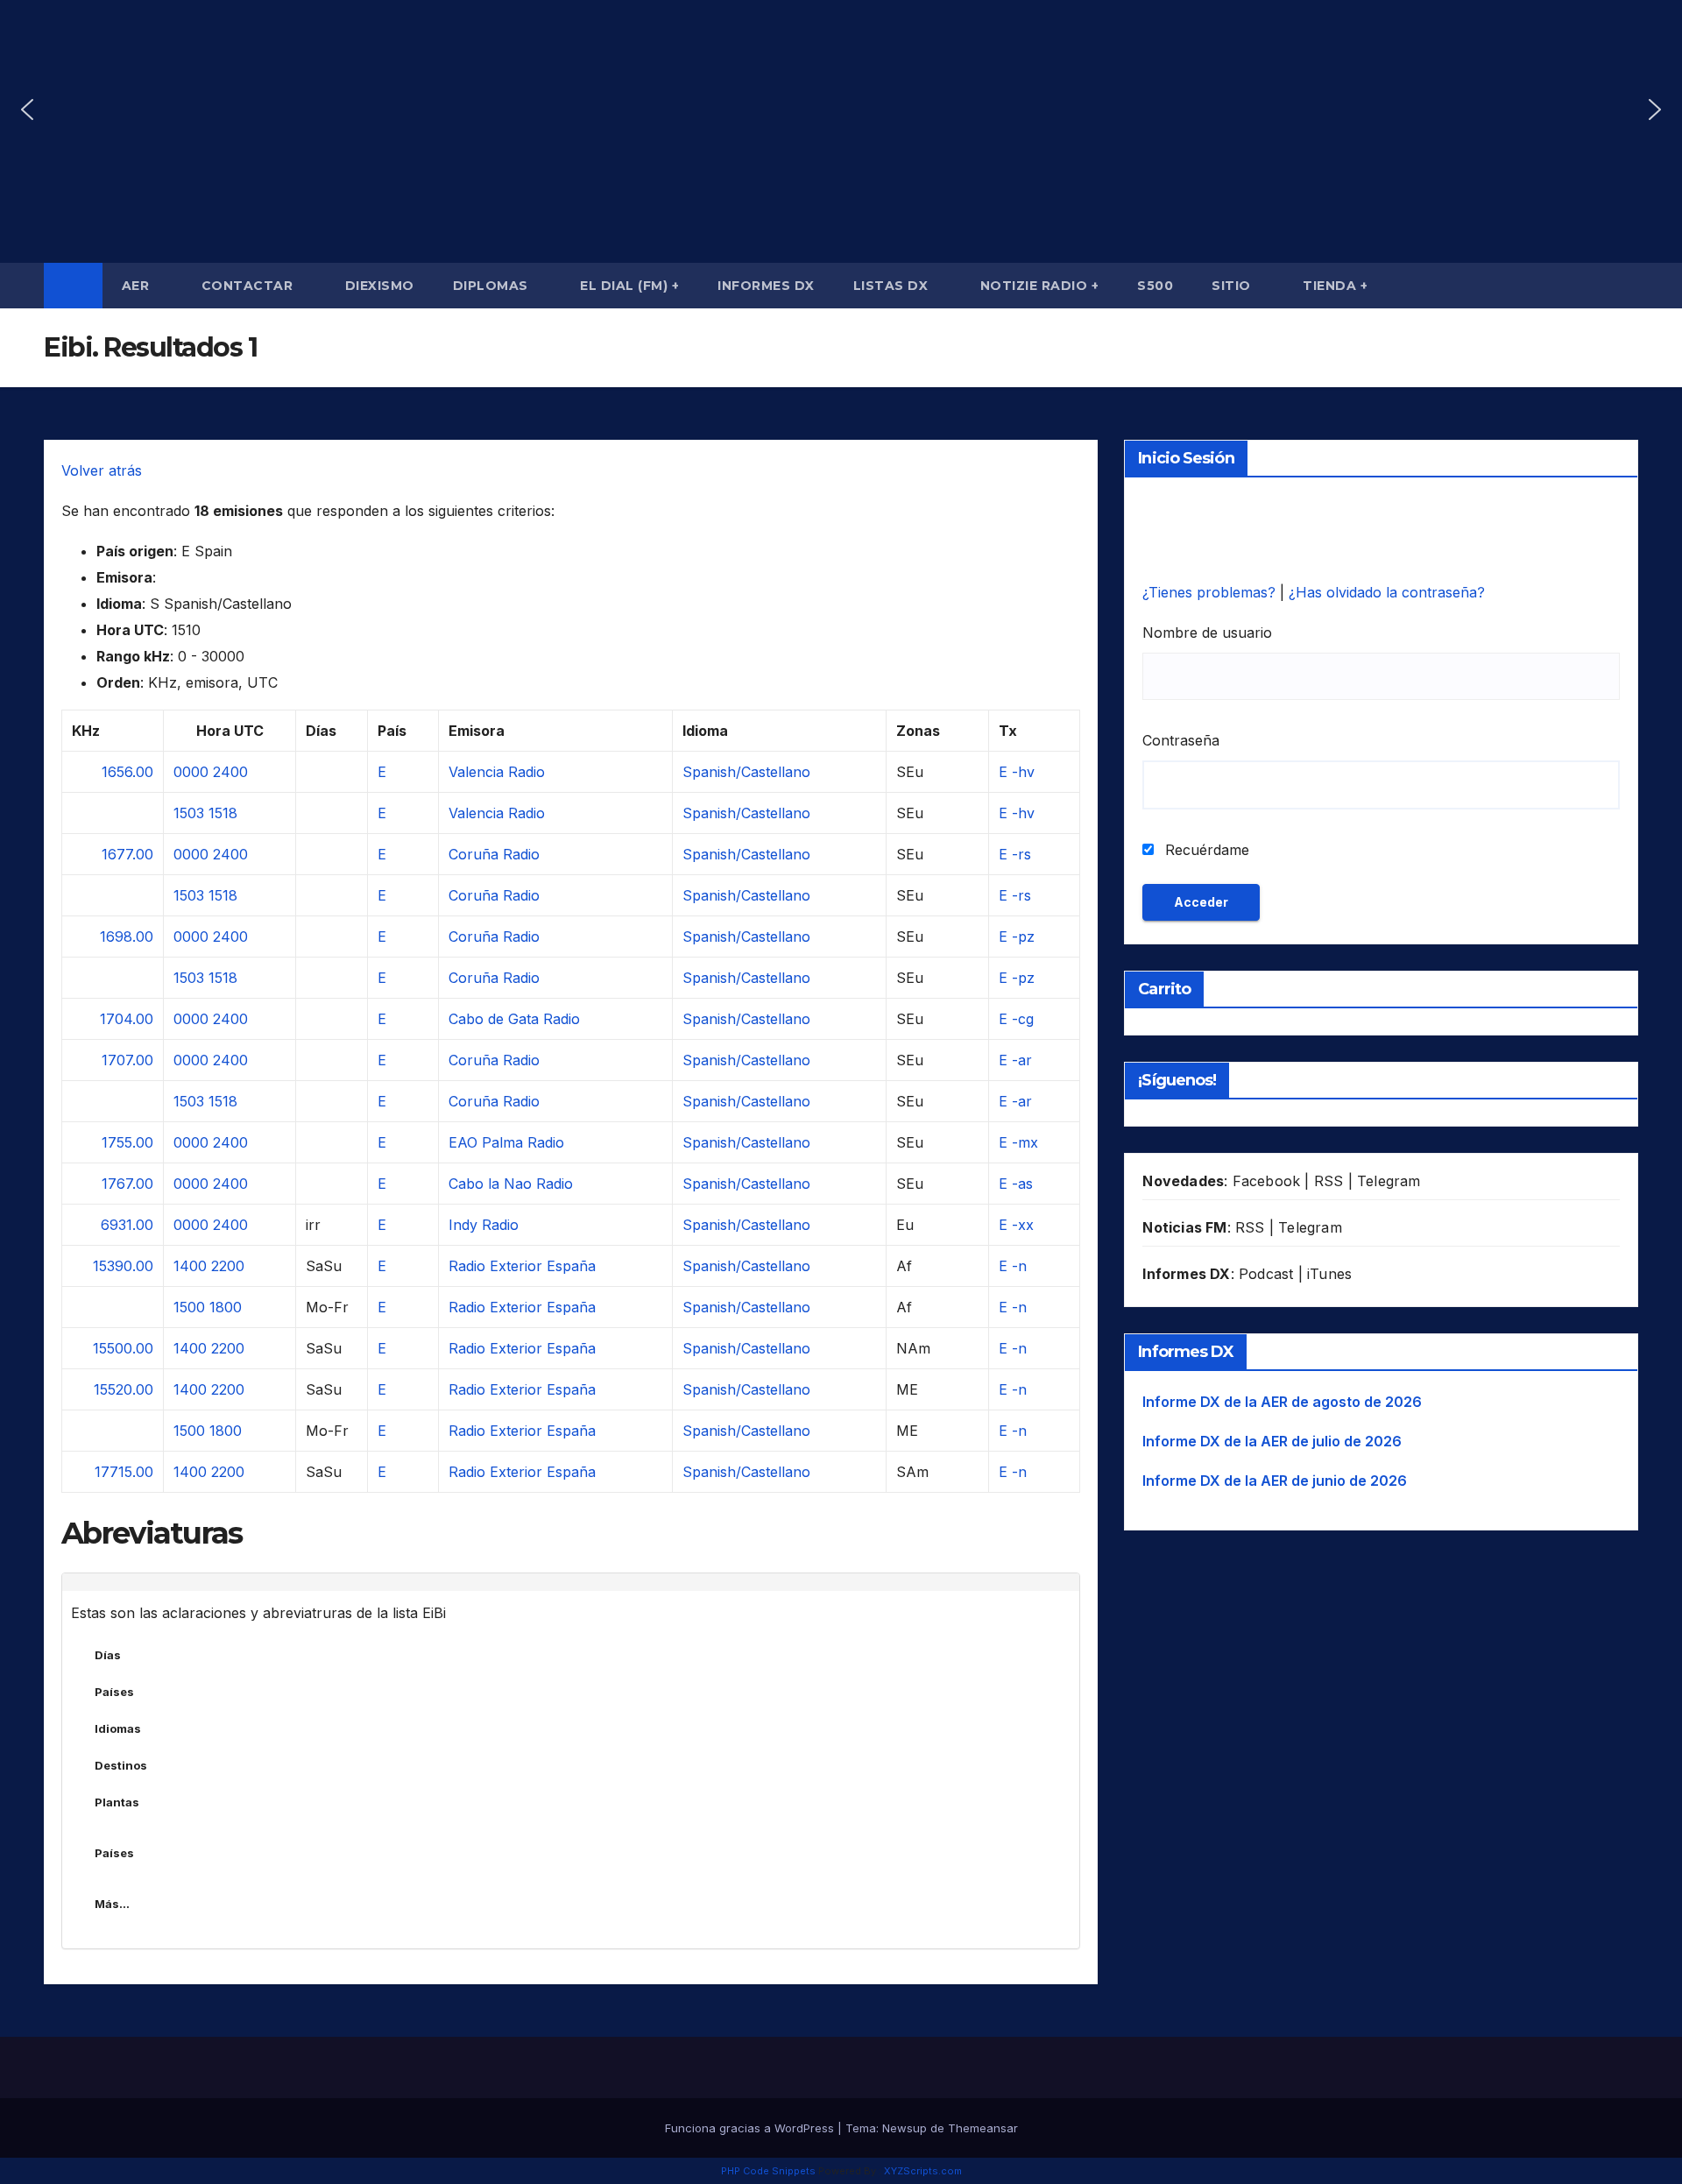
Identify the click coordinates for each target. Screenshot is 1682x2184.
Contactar (249, 286)
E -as (1016, 1184)
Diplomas (493, 286)
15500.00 (123, 1348)
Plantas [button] (117, 1802)
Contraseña (1181, 740)
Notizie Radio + (1040, 286)
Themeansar (983, 2128)
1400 (190, 1266)
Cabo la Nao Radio (511, 1184)
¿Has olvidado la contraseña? (1387, 592)
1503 (189, 813)
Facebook (1267, 1181)
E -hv (1017, 772)
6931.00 (127, 1225)
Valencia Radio (497, 772)
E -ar (1015, 1060)
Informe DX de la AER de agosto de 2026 (1282, 1402)
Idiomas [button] (118, 1728)
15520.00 (124, 1389)
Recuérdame (1205, 850)
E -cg (1016, 1019)
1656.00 (127, 772)
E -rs (1015, 854)
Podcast (1266, 1274)
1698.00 (127, 937)
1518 (223, 813)
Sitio (1233, 286)
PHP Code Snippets (768, 2171)
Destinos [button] (121, 1765)
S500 (1155, 286)
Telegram (1389, 1181)
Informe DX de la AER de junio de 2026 (1275, 1481)
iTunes (1329, 1274)
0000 (191, 772)
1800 (226, 1307)
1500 (189, 1307)
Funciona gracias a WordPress (751, 2128)
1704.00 (127, 1019)
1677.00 (127, 854)
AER (138, 286)
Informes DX (766, 286)
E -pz (1017, 937)
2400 (230, 772)
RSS (1329, 1181)
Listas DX (893, 286)
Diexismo (380, 286)
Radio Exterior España (522, 1266)
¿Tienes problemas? (1211, 592)
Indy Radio (484, 1225)
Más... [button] (112, 1904)
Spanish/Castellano (746, 772)
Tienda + (1335, 286)
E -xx (1016, 1225)
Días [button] (108, 1655)
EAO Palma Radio (506, 1142)
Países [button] (114, 1692)
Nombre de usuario (1207, 633)
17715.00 (124, 1472)
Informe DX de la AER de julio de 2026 (1272, 1441)
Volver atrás (102, 470)
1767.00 (127, 1184)
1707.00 (127, 1060)
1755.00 (127, 1142)
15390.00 (123, 1266)
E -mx (1018, 1142)
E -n (1013, 1266)
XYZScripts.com (923, 2171)
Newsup (905, 2128)
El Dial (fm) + (629, 286)
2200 (228, 1266)
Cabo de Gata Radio (514, 1019)
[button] (27, 110)
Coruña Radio (494, 854)
